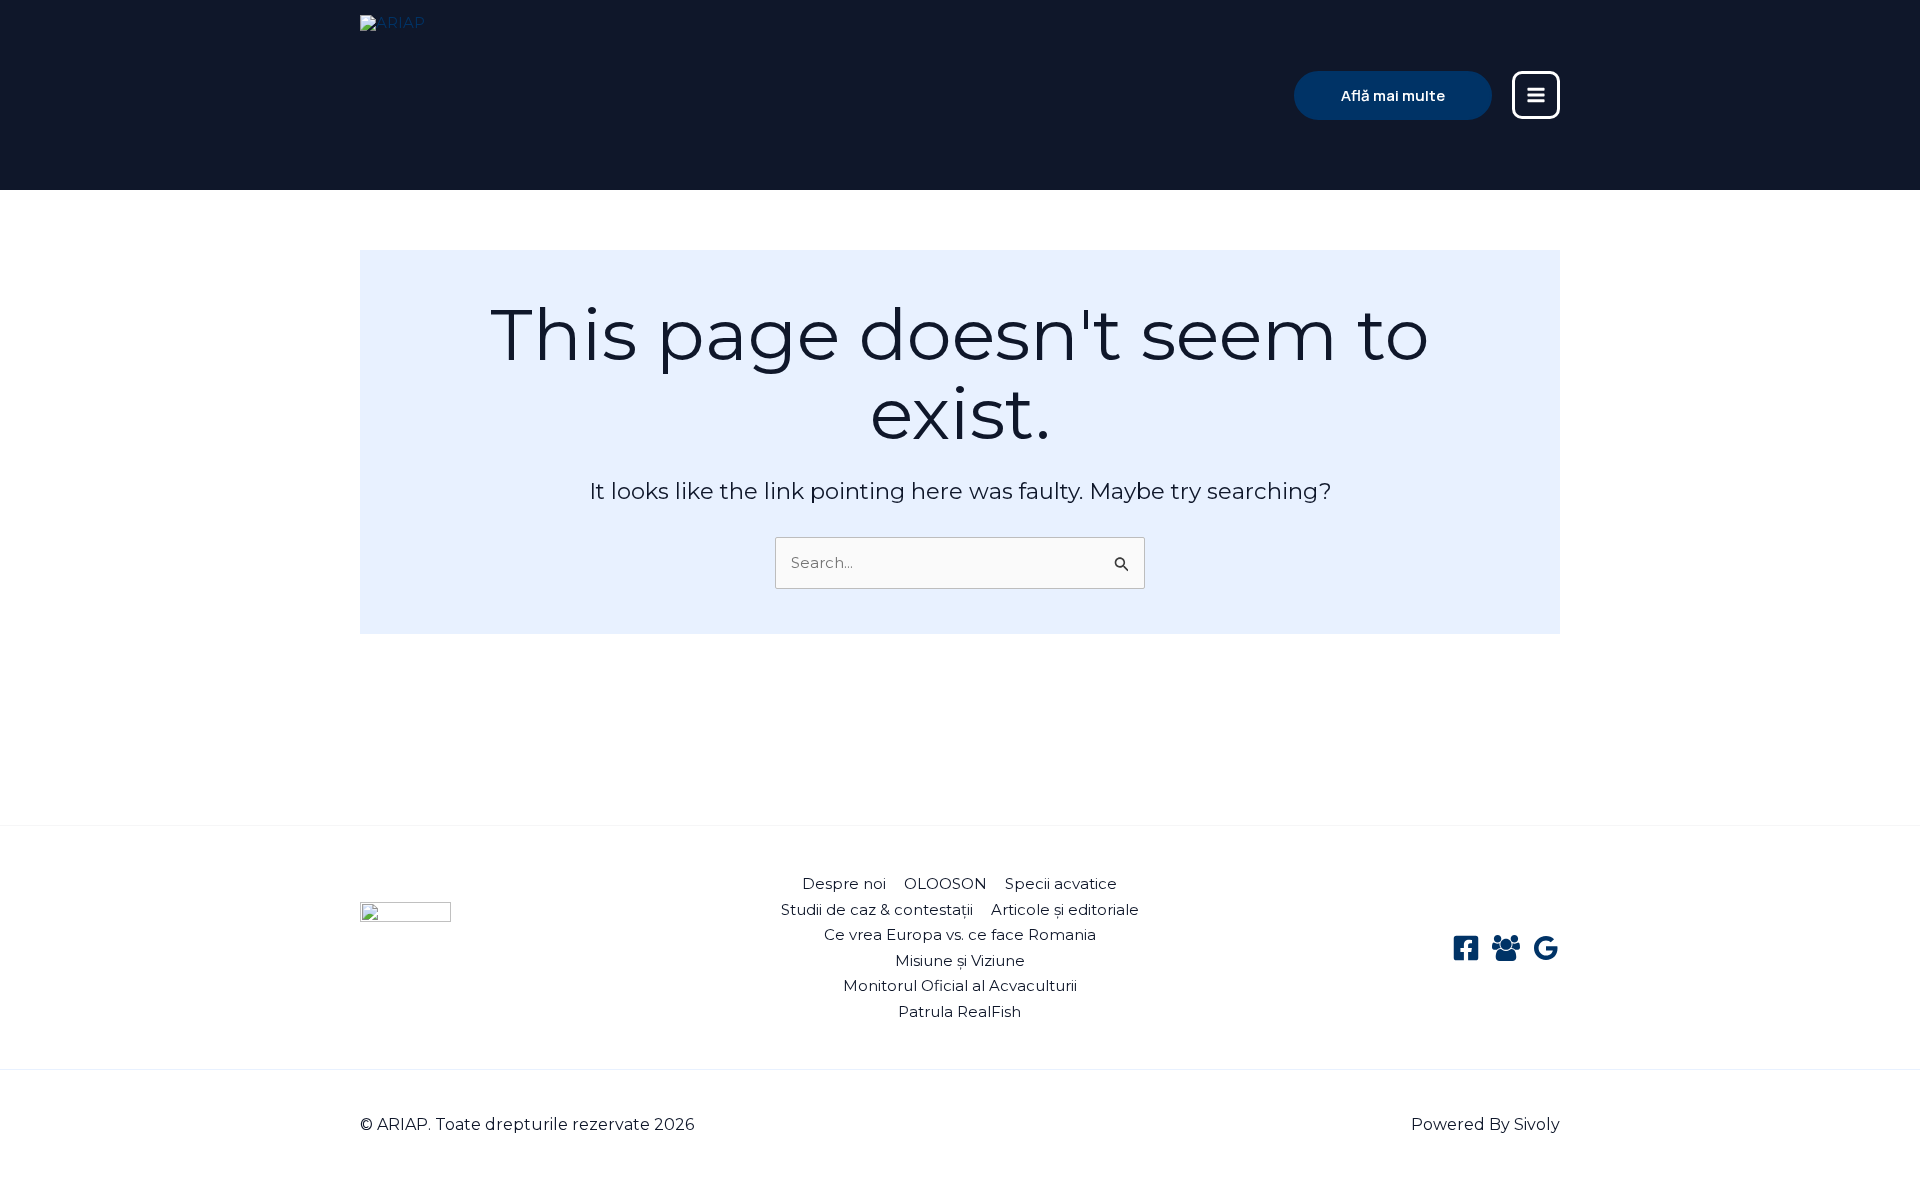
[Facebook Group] (1506, 948)
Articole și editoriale (1065, 909)
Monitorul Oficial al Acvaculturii (960, 985)
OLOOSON (945, 883)
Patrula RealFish (959, 1011)
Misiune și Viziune (960, 960)
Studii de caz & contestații (877, 909)
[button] (1393, 95)
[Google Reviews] (1546, 948)
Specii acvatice (1061, 883)
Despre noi (844, 883)
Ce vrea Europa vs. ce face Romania (960, 934)
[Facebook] (1466, 948)
